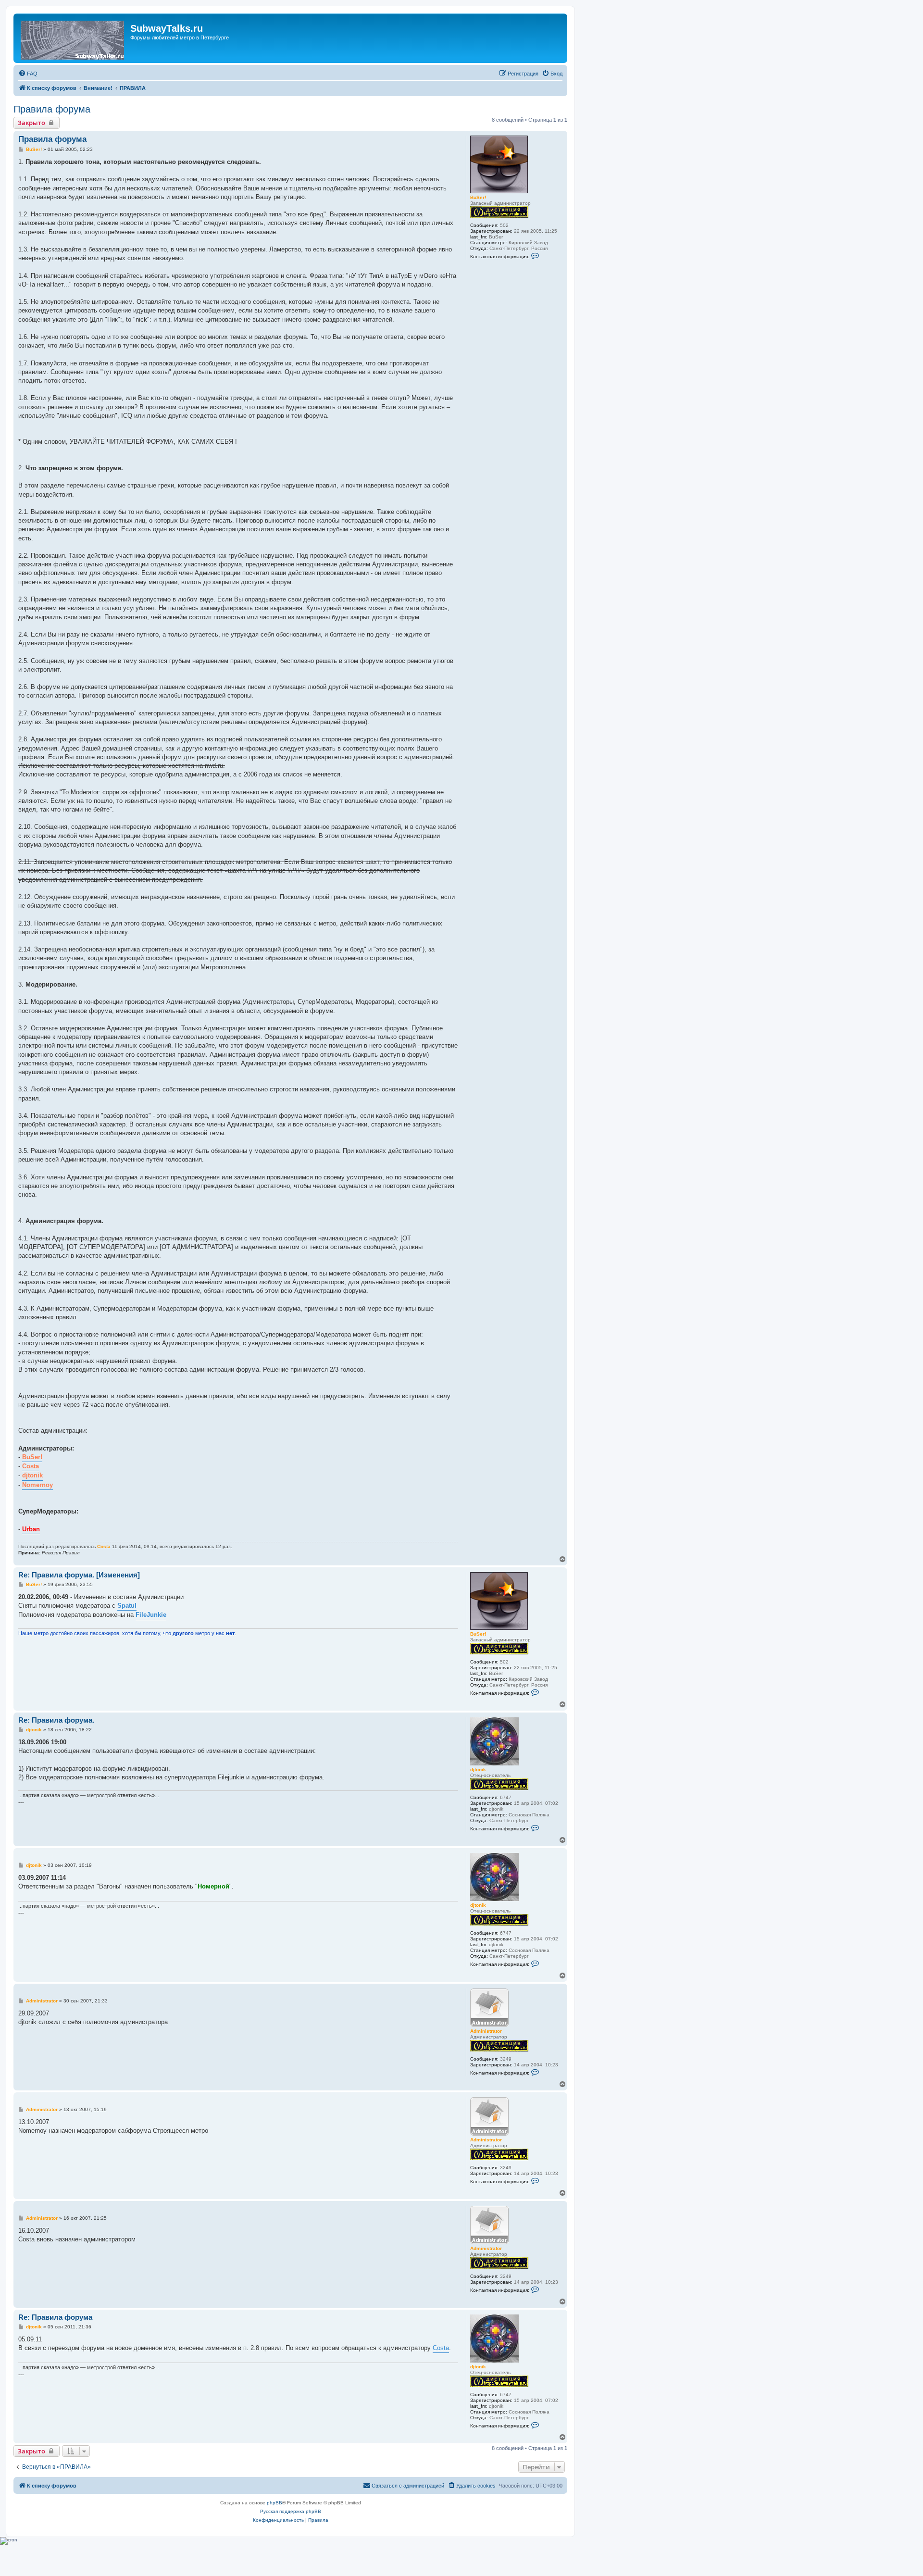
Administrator (486, 2031)
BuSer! (478, 197)
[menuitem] (28, 74)
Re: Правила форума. (56, 1720)
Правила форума (52, 109)
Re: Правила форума (55, 2317)
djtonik (478, 1769)
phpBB (274, 2503)
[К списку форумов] (73, 38)
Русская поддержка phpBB (291, 2511)
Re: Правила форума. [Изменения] (79, 1575)
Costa (104, 1546)
